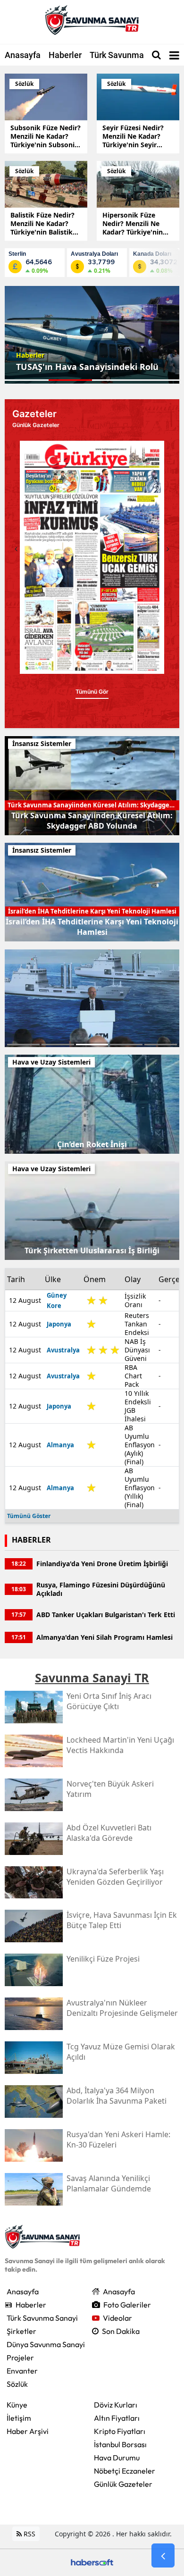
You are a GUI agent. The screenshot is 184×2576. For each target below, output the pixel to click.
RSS (29, 2534)
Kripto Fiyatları (120, 2431)
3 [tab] (92, 1045)
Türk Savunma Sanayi (131, 55)
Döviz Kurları (116, 2405)
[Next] (168, 549)
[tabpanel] (92, 335)
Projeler (20, 2358)
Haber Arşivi (28, 2431)
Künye (17, 2405)
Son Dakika (121, 2331)
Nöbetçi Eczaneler (125, 2471)
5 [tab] (161, 1045)
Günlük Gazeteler (123, 2484)
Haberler (65, 55)
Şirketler (21, 2331)
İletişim (19, 2418)
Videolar (117, 2318)
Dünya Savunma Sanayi (46, 2344)
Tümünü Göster (29, 1516)
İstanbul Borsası (120, 2444)
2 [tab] (58, 1045)
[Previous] (16, 549)
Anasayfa (23, 55)
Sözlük (17, 2384)
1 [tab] (23, 1045)
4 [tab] (126, 1045)
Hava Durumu (117, 2458)
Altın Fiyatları (117, 2418)
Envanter (22, 2371)
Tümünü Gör (92, 701)
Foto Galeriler (127, 2305)
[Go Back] (163, 2556)
